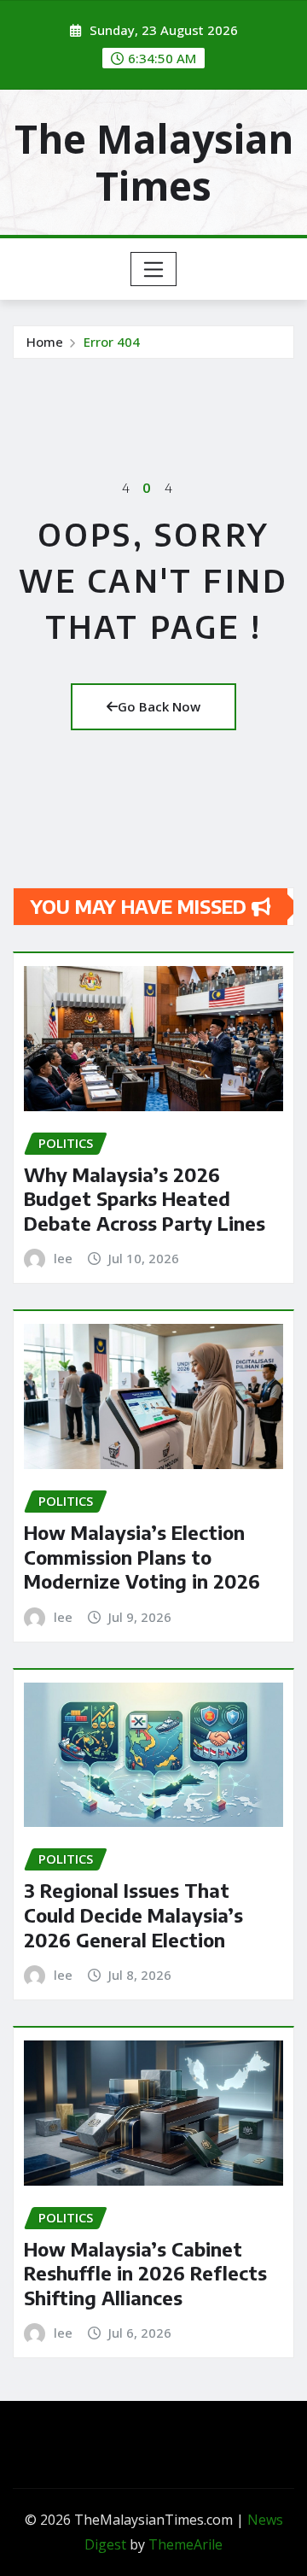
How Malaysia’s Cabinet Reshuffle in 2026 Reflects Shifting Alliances (145, 2273)
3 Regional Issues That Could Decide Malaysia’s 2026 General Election (133, 1914)
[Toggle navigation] (154, 269)
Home (45, 342)
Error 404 (112, 342)
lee (63, 1258)
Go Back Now (159, 706)
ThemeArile (185, 2544)
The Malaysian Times (154, 162)
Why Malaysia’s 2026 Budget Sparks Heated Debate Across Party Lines (145, 1199)
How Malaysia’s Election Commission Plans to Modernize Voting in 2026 (142, 1557)
